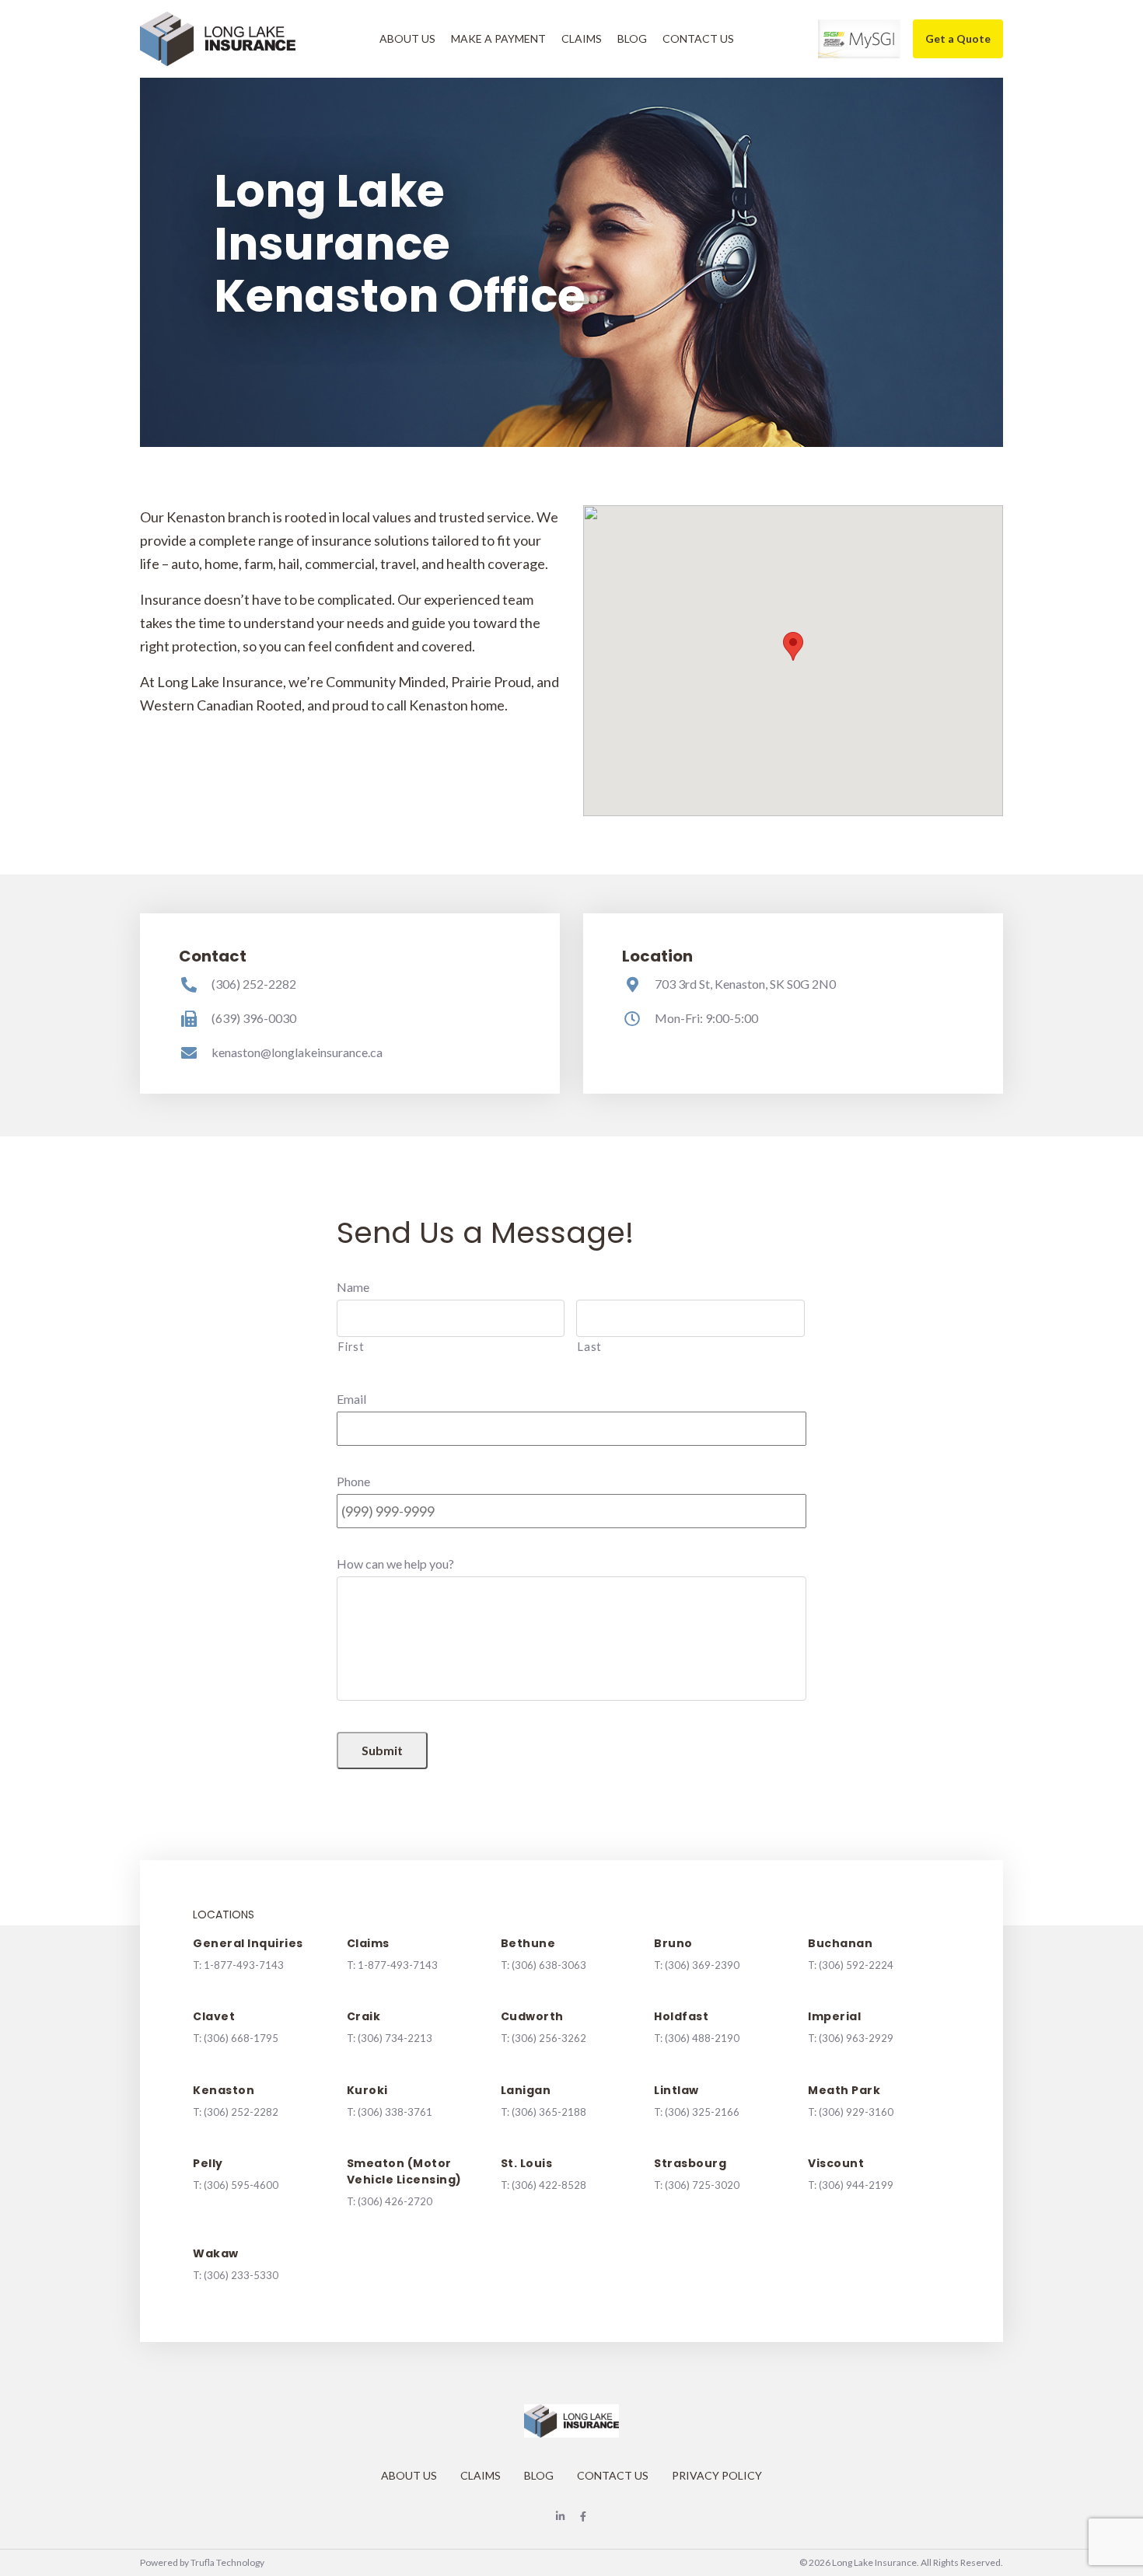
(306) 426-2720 (395, 2201)
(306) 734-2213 (395, 2038)
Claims (582, 38)
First (351, 1347)
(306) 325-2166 (702, 2112)
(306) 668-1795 (241, 2038)
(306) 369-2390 (702, 1965)
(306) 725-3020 (702, 2185)
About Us (407, 38)
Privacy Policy (717, 2475)
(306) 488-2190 (702, 2038)
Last (589, 1347)
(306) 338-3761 (395, 2112)
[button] (793, 646)
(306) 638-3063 (549, 1965)
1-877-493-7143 (244, 1965)
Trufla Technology (227, 2562)
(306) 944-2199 (856, 2185)
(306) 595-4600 (241, 2185)
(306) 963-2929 (856, 2038)
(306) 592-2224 (856, 1965)
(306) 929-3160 (856, 2112)
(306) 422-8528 (549, 2185)
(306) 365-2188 (549, 2112)
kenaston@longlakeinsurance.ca (297, 1052)
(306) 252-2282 (254, 984)
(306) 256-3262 (549, 2038)
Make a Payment (498, 38)
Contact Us (698, 38)
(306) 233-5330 (241, 2275)
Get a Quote (958, 38)
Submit (382, 1750)
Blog (632, 38)
